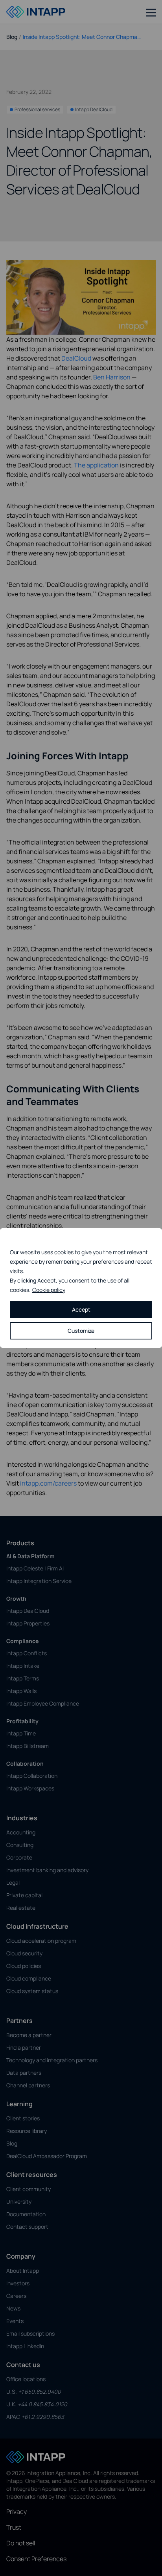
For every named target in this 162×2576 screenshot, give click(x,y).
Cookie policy (49, 1290)
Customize (81, 1331)
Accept (81, 1309)
